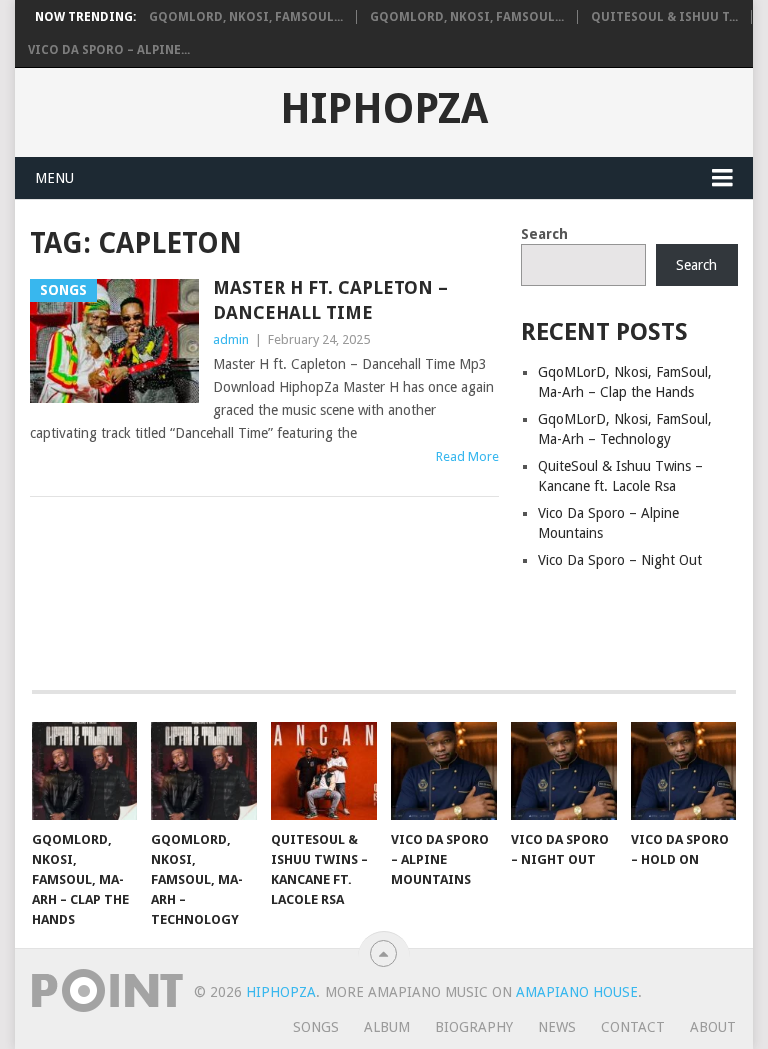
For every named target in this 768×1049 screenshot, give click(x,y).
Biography (474, 1027)
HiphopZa (384, 109)
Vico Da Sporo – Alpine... (109, 50)
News (557, 1027)
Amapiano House (577, 992)
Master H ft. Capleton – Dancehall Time (330, 300)
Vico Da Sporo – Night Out (620, 560)
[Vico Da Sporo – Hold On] (684, 771)
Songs (316, 1027)
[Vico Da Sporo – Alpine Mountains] (444, 771)
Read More (467, 456)
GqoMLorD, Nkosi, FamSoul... (246, 17)
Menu (54, 178)
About (713, 1027)
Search (544, 234)
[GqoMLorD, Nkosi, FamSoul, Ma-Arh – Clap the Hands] (85, 771)
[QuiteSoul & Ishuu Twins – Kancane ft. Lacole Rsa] (324, 771)
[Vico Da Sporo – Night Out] (564, 771)
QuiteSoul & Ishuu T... (664, 17)
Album (387, 1027)
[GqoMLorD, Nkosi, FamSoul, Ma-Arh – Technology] (204, 771)
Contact (633, 1027)
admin (231, 339)
